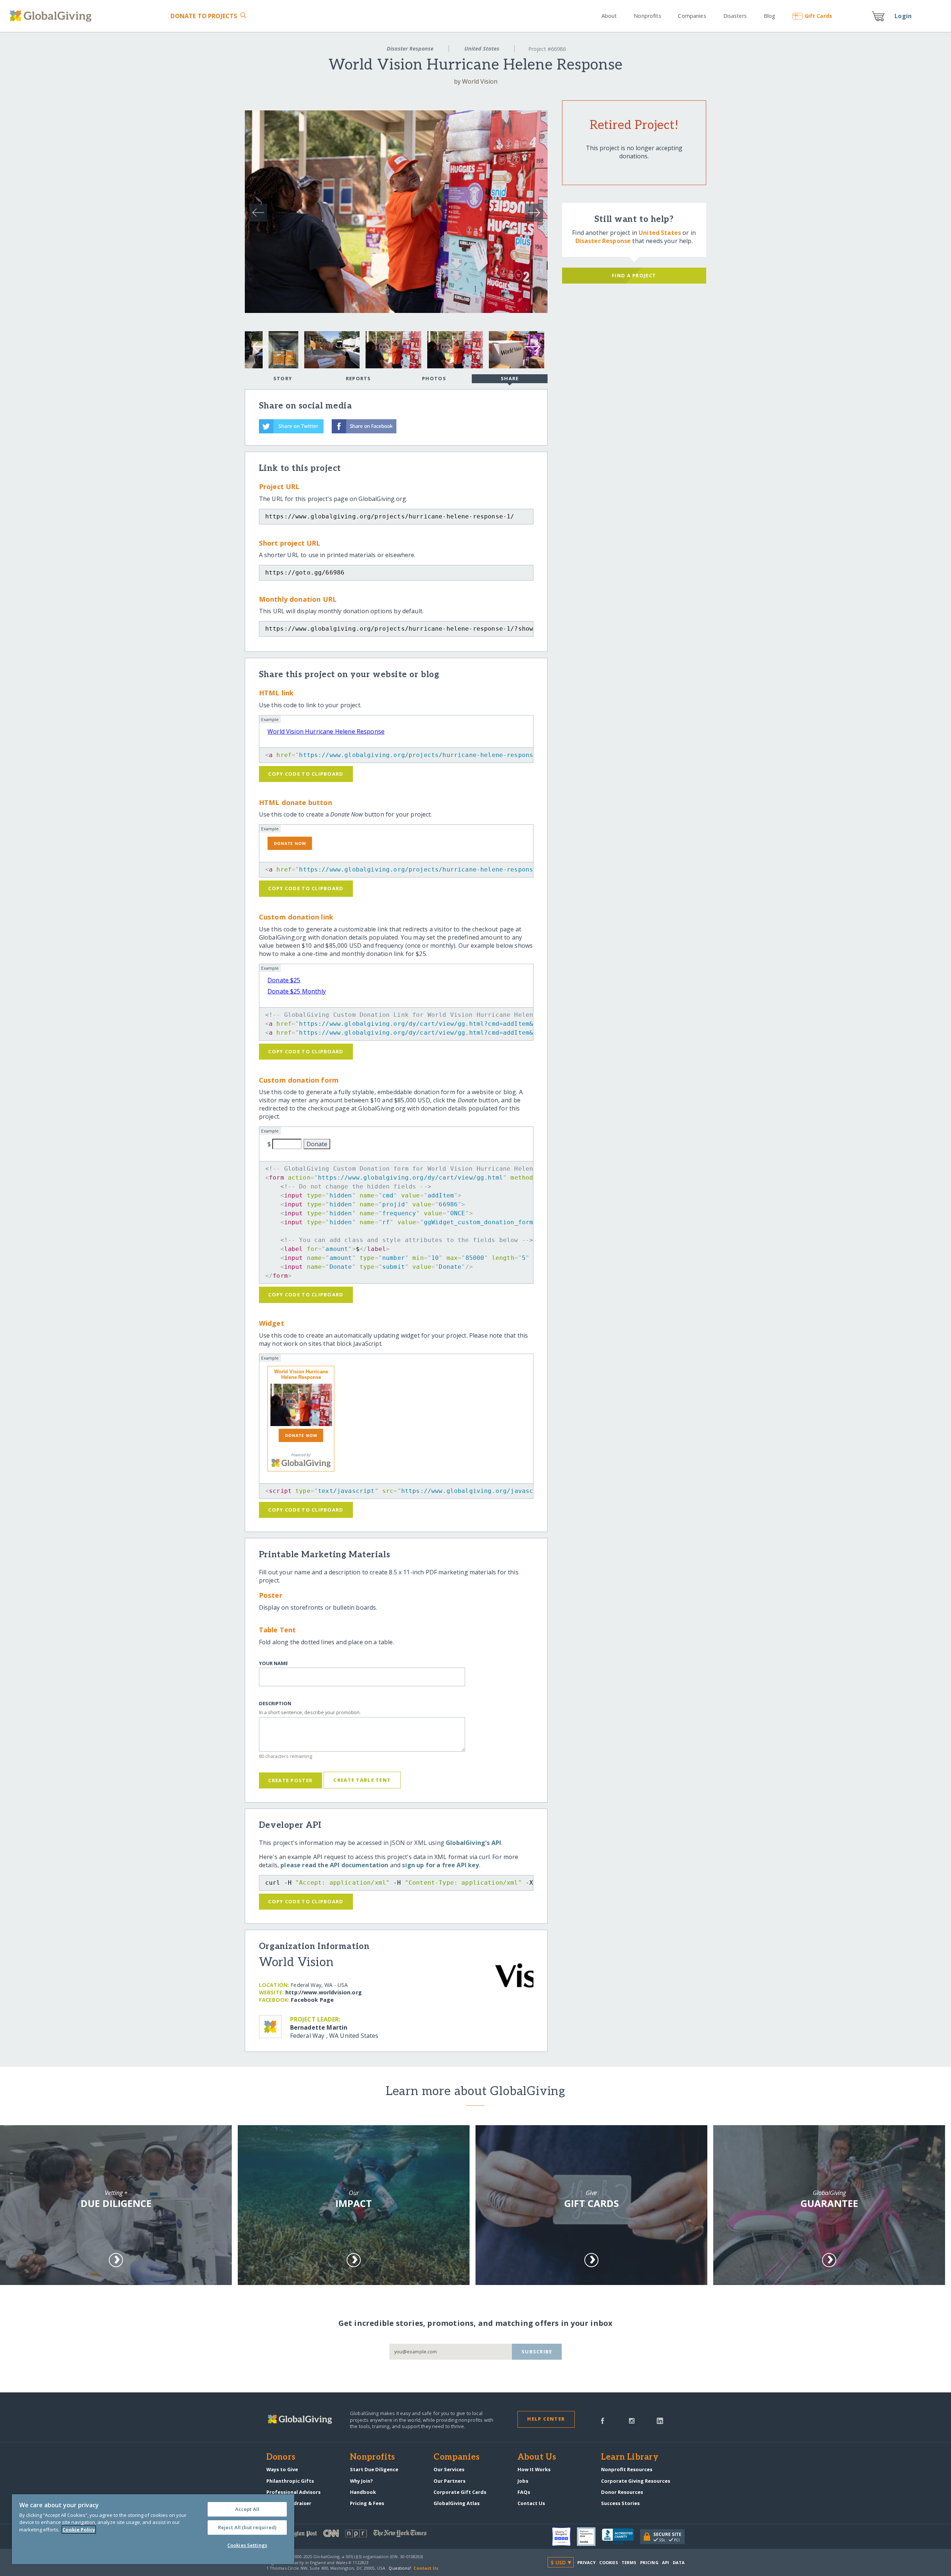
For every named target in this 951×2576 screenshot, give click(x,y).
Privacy (587, 2562)
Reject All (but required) (247, 2527)
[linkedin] (660, 2420)
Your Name (273, 1663)
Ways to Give (282, 2469)
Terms (629, 2562)
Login (903, 16)
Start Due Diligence (374, 2469)
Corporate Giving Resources (636, 2481)
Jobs (523, 2481)
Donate (204, 16)
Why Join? (361, 2481)
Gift (818, 16)
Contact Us (531, 2503)
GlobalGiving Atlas (457, 2503)
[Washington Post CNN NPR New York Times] (371, 2535)
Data (679, 2562)
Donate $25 (284, 980)
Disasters (735, 16)
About (609, 16)
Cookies (609, 2562)
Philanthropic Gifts (290, 2481)
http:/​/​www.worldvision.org (324, 1992)
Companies (692, 16)
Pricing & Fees (367, 2503)
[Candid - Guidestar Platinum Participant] (589, 2537)
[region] (153, 2529)
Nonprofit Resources (627, 2469)
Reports (358, 378)
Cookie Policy (79, 2530)
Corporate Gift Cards (460, 2492)
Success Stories (620, 2503)
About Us (537, 2457)
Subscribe (537, 2352)
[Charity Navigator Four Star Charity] (564, 2537)
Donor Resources (622, 2492)
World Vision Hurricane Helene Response (326, 731)
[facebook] (603, 2420)
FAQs (524, 2492)
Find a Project (634, 275)
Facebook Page (312, 2000)
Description (275, 1704)
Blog (770, 16)
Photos (434, 378)
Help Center (546, 2419)
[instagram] (632, 2420)
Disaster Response (410, 49)
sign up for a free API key (440, 1865)
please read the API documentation (334, 1865)
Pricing (649, 2562)
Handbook (363, 2492)
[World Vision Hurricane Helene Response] (301, 1405)
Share (510, 378)
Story (283, 378)
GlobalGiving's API (473, 1843)
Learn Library (630, 2457)
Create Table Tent (362, 1780)
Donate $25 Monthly (297, 991)
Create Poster (290, 1780)
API (666, 2562)
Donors (281, 2457)
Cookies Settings (247, 2545)
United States (482, 49)
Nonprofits (647, 16)
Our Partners (449, 2481)
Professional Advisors (293, 2492)
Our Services (449, 2469)
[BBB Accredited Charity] (621, 2537)
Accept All (247, 2509)
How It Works (534, 2469)
